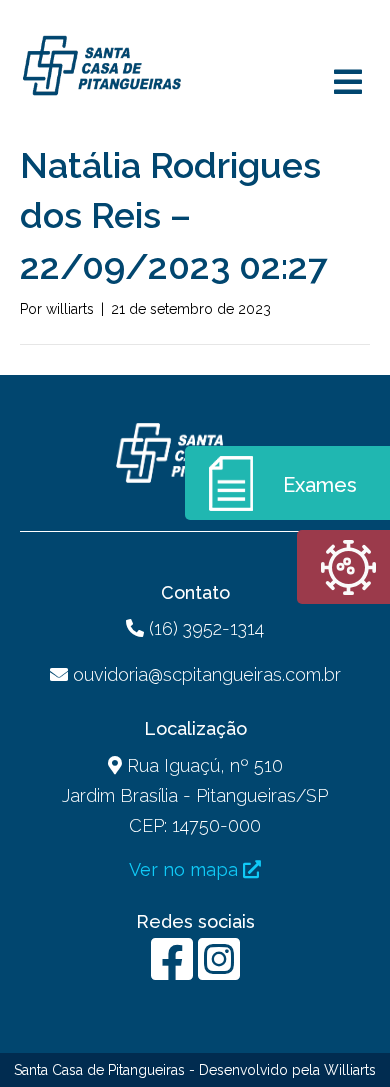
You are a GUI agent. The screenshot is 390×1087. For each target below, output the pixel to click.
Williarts (350, 1070)
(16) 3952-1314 (204, 628)
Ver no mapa (186, 869)
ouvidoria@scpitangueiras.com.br (207, 674)
